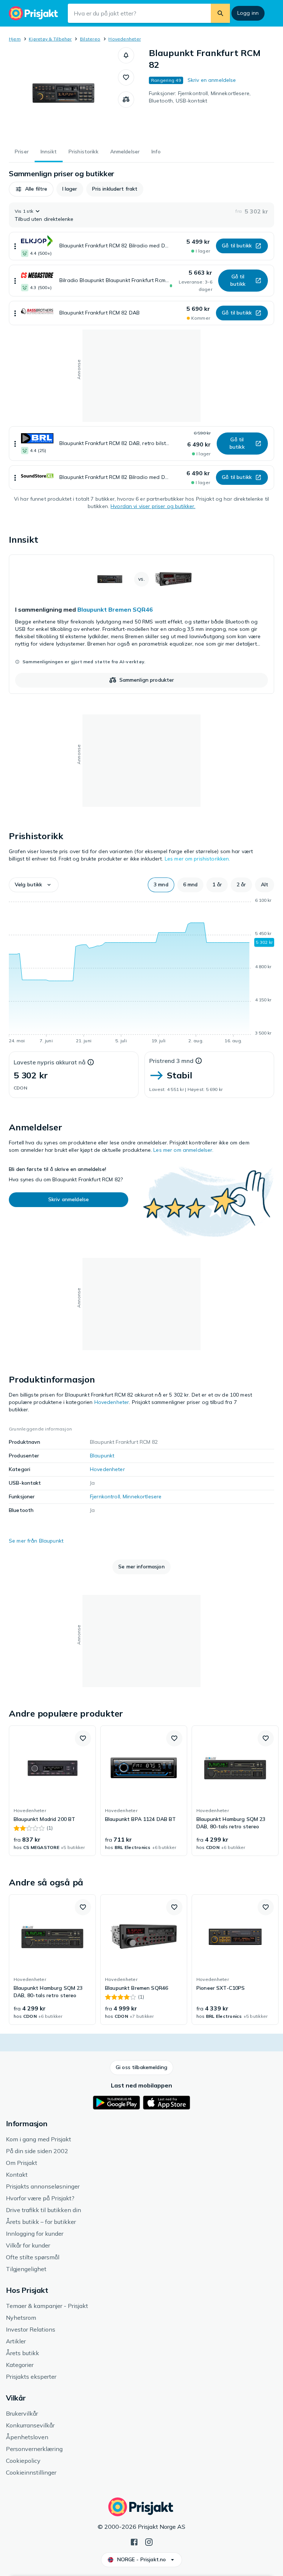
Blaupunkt (102, 1456)
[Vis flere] (15, 246)
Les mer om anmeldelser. (183, 1150)
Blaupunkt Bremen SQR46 (115, 609)
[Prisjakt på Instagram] (149, 2541)
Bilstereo (90, 39)
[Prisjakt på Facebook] (134, 2541)
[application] (141, 972)
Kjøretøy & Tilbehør (50, 39)
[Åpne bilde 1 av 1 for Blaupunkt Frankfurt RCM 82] (63, 93)
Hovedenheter (125, 39)
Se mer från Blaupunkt (36, 1541)
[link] (141, 624)
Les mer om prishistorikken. (198, 859)
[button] (126, 55)
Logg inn (248, 13)
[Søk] (220, 13)
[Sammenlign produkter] (126, 100)
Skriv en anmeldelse (212, 80)
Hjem (15, 39)
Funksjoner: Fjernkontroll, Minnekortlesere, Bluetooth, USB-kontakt (200, 97)
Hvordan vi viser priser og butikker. (153, 506)
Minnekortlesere (142, 1496)
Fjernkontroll (105, 1496)
